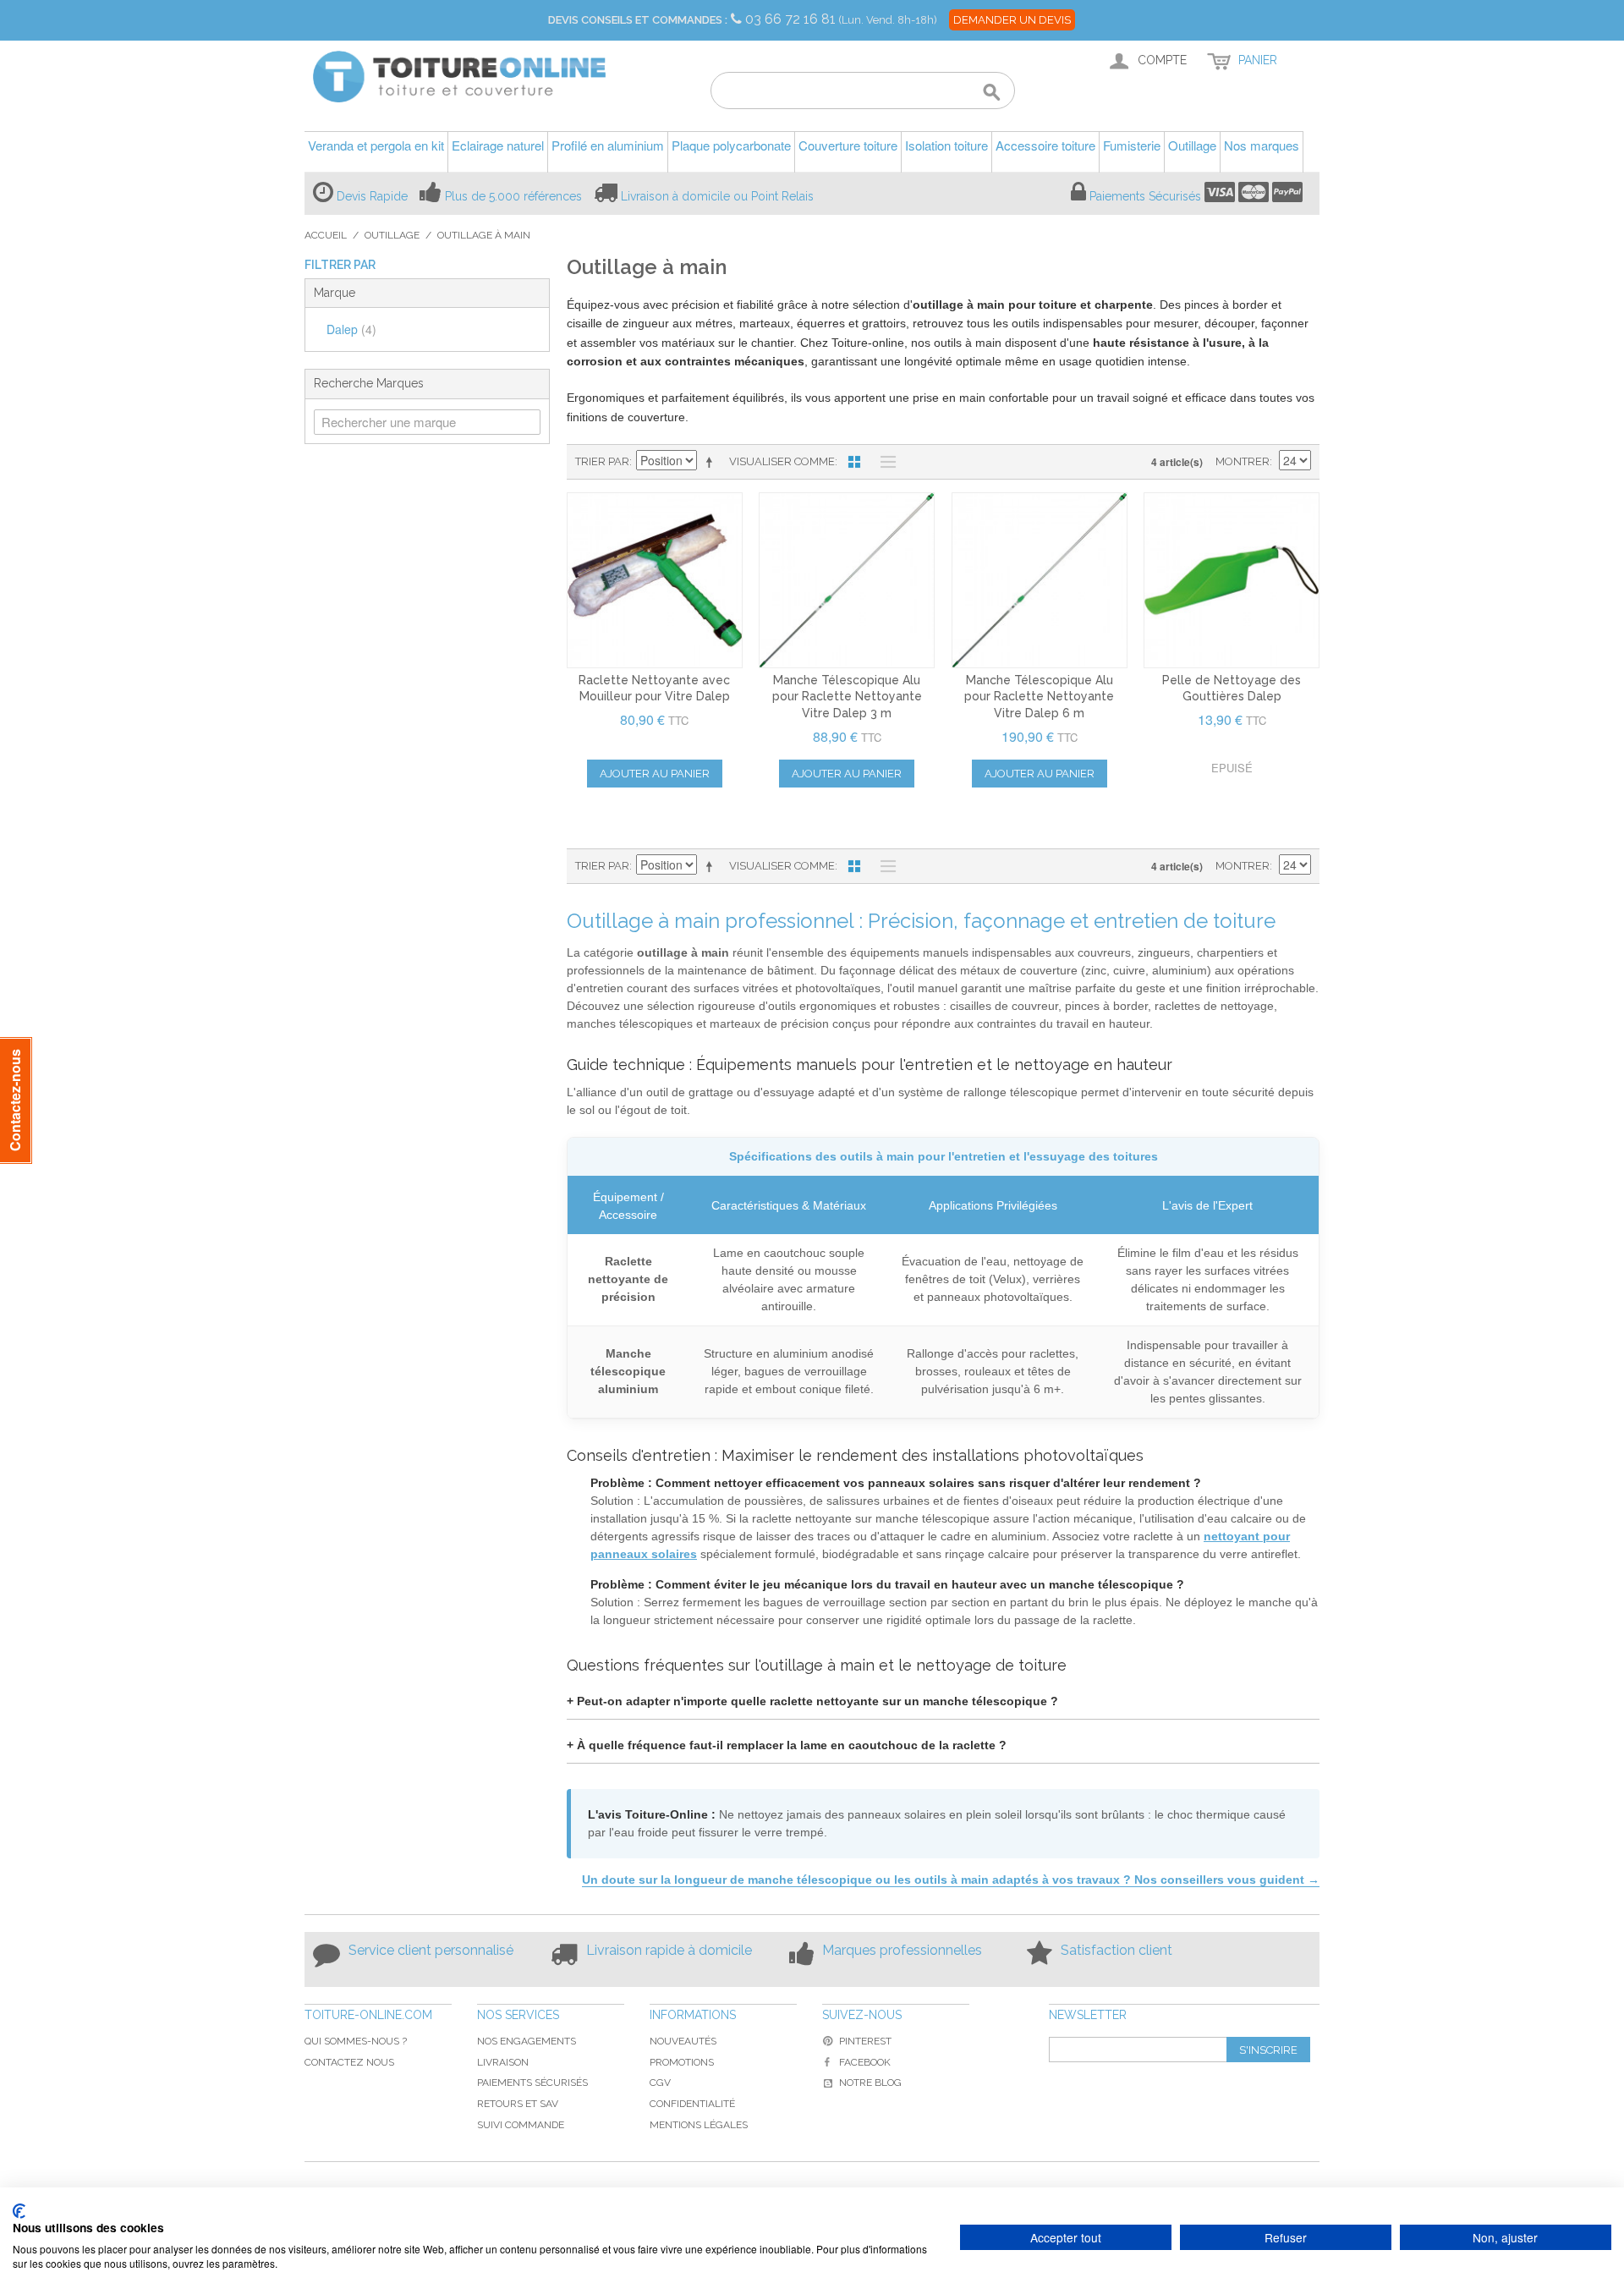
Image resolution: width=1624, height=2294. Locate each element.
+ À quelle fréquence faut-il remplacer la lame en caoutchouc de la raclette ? (787, 1745)
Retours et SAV (518, 2104)
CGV (660, 2083)
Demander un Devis (1012, 20)
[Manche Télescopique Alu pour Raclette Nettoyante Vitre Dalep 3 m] (847, 580)
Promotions (682, 2062)
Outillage (392, 235)
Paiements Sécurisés (1145, 196)
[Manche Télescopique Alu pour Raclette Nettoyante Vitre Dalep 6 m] (1040, 580)
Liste (884, 462)
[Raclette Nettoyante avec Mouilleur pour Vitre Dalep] (655, 580)
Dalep (351, 329)
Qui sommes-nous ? (356, 2041)
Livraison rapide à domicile (669, 1950)
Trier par (602, 461)
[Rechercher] (992, 93)
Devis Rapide (372, 196)
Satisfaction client (1116, 1950)
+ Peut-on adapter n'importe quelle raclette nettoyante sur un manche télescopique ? (812, 1701)
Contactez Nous (349, 2062)
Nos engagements (527, 2041)
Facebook (865, 2062)
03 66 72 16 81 (792, 19)
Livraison (503, 2062)
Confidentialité (692, 2104)
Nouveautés (683, 2041)
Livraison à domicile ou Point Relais (717, 196)
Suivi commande (521, 2125)
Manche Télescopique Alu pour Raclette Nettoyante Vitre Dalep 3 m (847, 697)
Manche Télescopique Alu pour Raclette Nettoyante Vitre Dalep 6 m (1039, 697)
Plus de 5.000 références (513, 196)
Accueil (326, 235)
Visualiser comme (782, 461)
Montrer (1243, 461)
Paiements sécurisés (532, 2083)
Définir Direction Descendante (712, 462)
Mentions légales (699, 2125)
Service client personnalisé (431, 1950)
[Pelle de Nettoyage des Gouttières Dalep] (1232, 580)
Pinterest (865, 2041)
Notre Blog (870, 2083)
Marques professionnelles (902, 1950)
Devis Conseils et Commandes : (638, 20)
